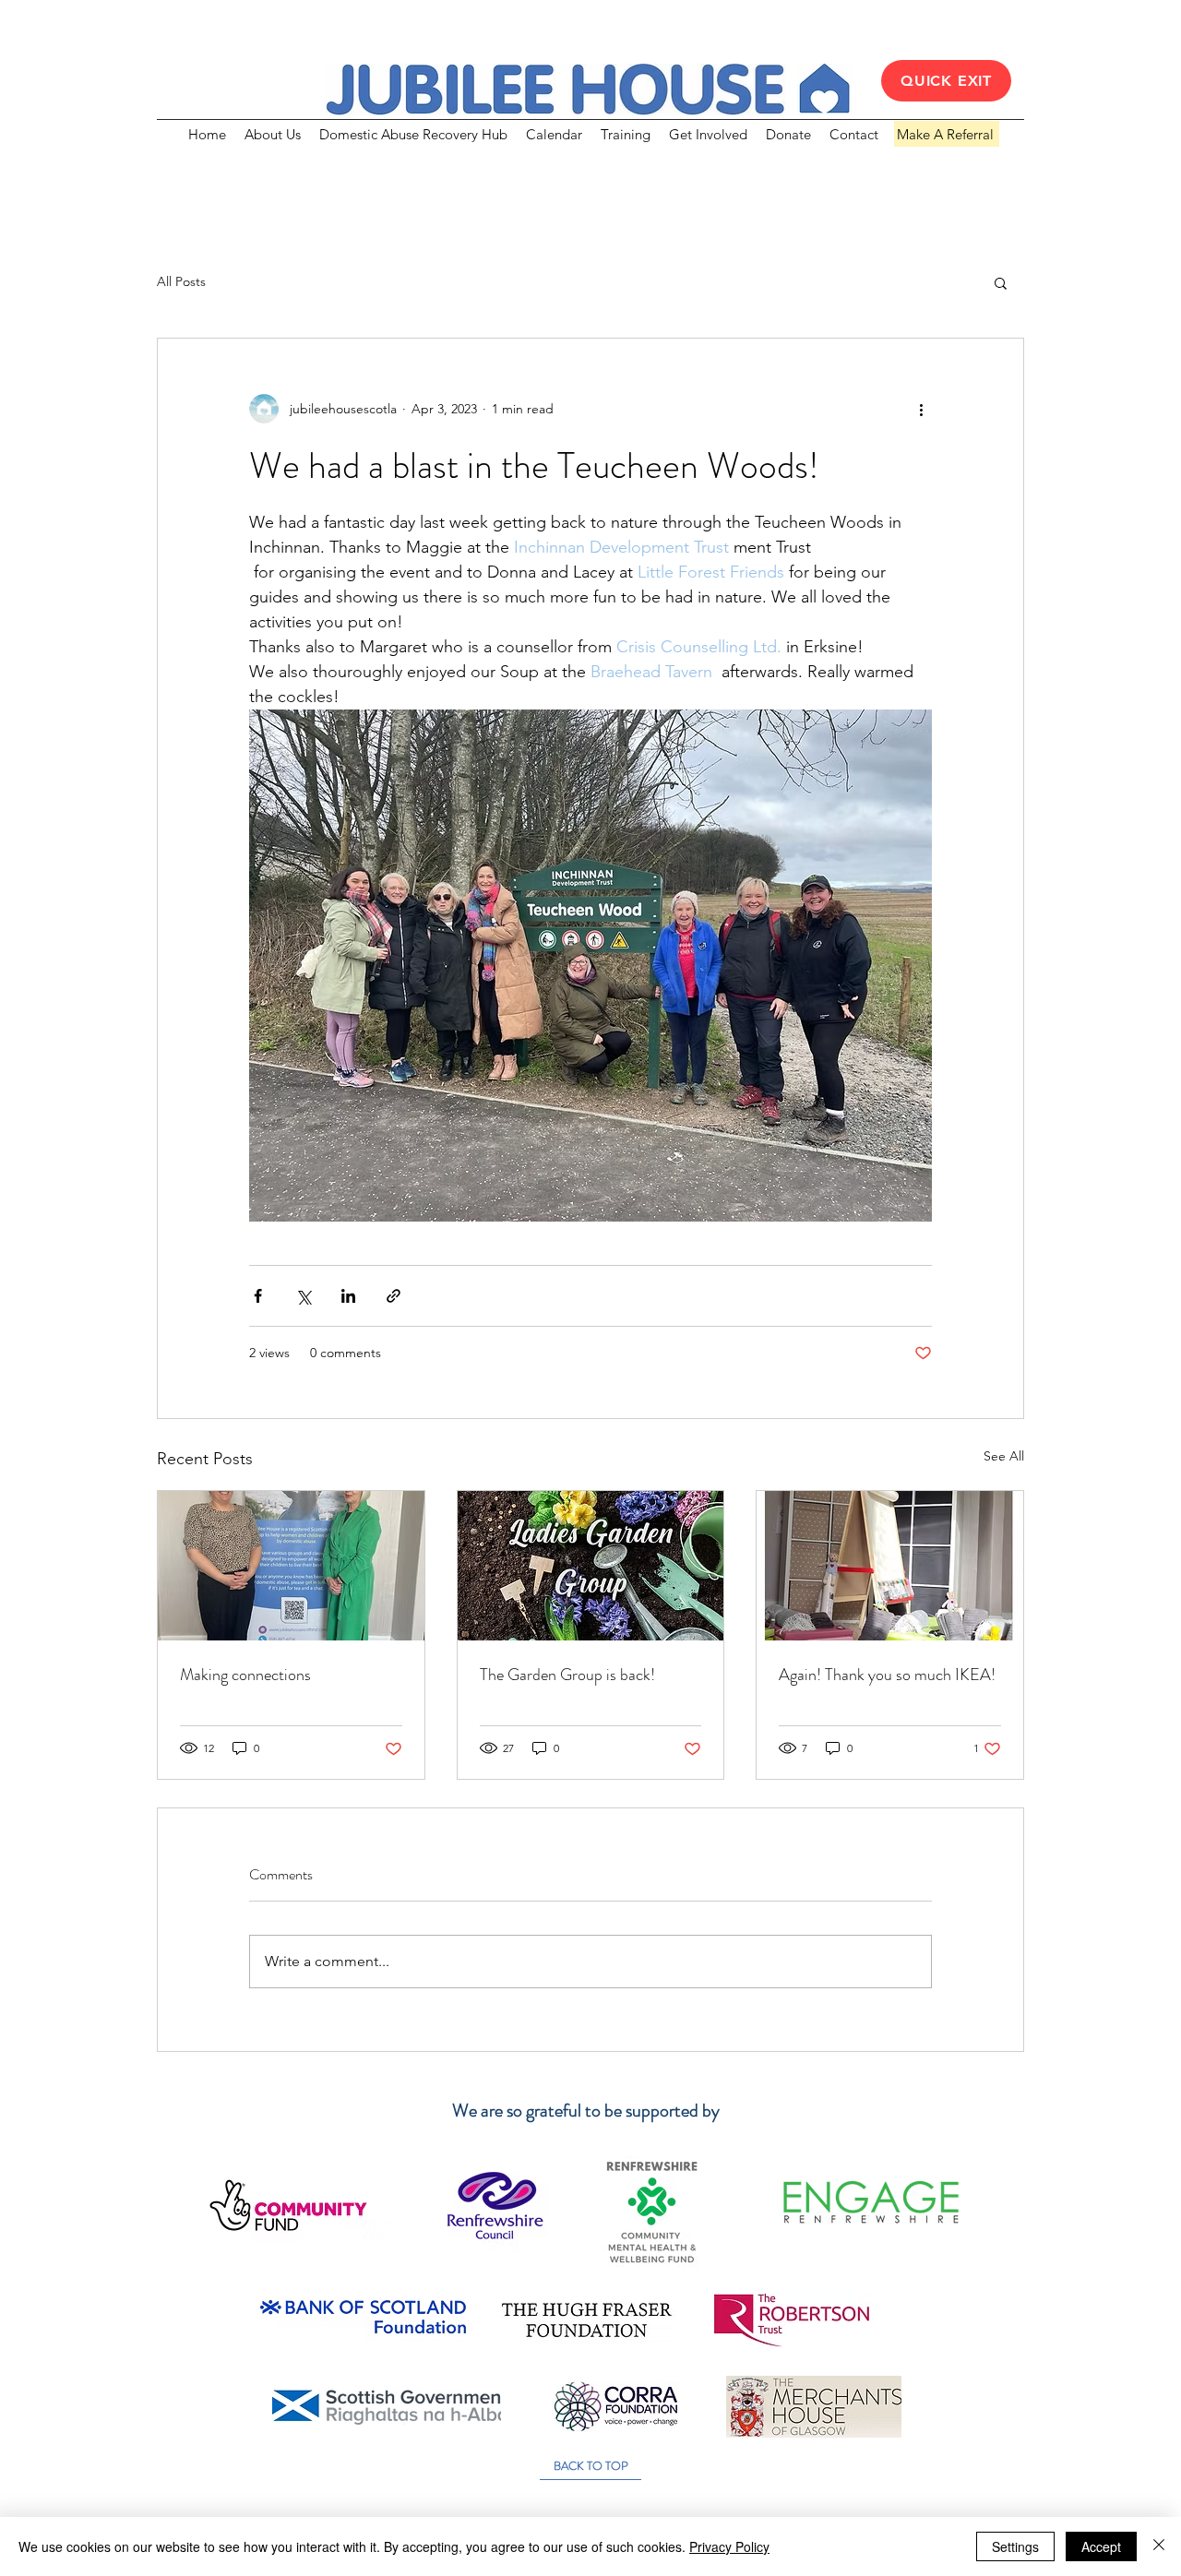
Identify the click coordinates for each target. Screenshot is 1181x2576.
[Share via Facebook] (258, 1296)
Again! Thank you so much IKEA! (887, 1675)
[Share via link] (394, 1296)
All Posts (181, 281)
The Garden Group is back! (567, 1675)
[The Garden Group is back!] (591, 1566)
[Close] (1159, 2546)
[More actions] (921, 409)
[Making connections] (291, 1566)
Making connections (245, 1675)
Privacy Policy (729, 2546)
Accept (1101, 2546)
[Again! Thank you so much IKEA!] (890, 1566)
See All (1004, 1456)
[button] (1001, 282)
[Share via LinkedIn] (348, 1296)
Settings (1015, 2546)
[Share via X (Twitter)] (303, 1296)
